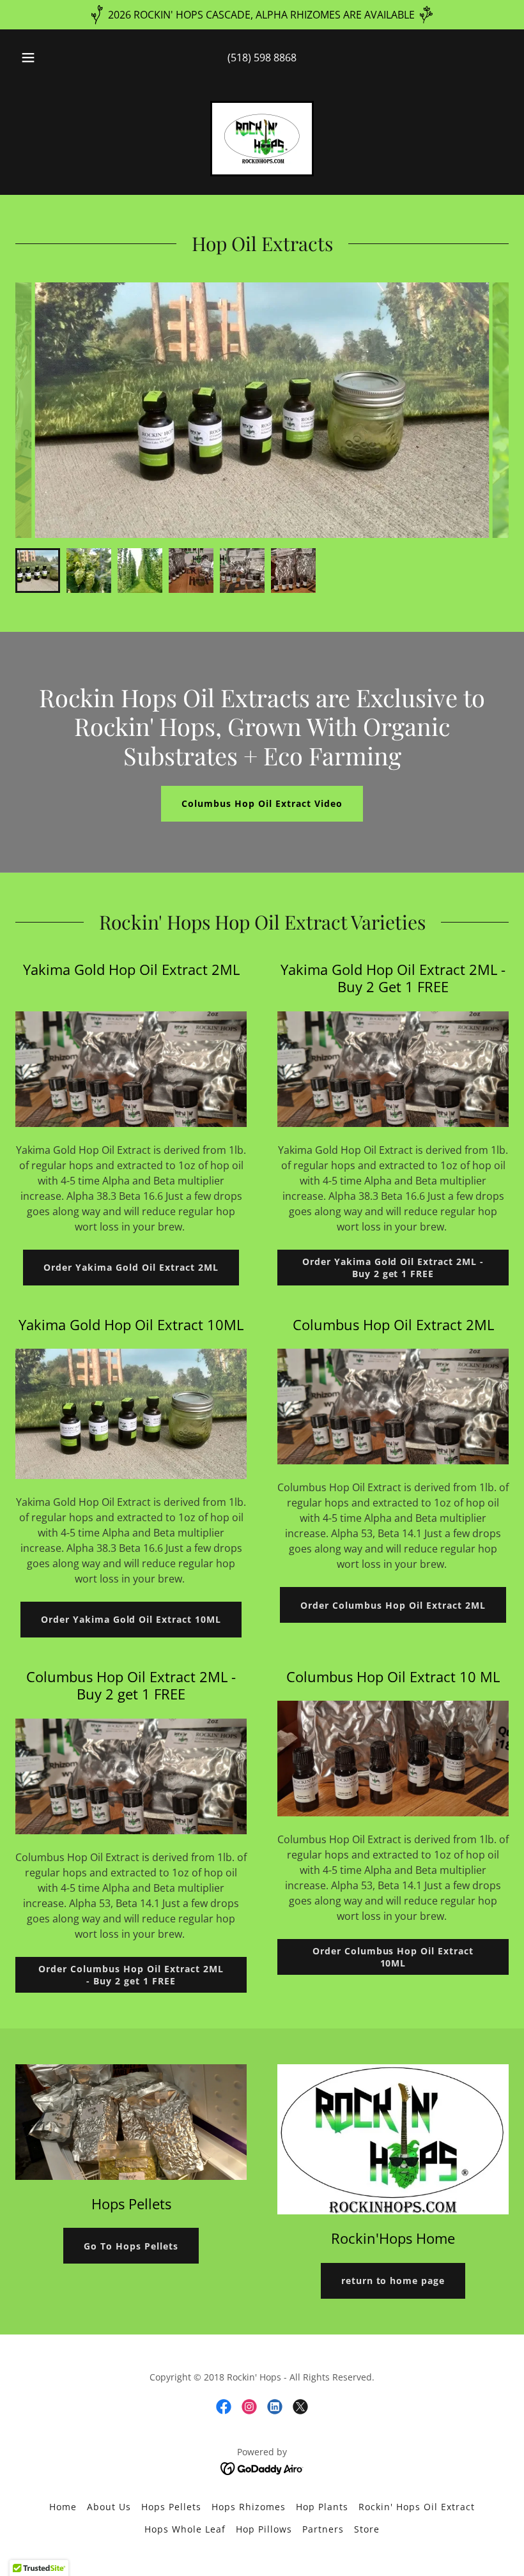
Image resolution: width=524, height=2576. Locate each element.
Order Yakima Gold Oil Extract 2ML (131, 1267)
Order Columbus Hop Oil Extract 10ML (393, 1957)
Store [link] (367, 2529)
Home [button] (63, 2507)
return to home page (393, 2281)
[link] (262, 139)
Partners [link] (323, 2529)
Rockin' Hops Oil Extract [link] (417, 2507)
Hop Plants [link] (322, 2507)
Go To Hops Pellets (131, 2246)
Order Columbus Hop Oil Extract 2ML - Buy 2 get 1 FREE (131, 1975)
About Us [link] (109, 2507)
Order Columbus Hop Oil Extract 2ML (393, 1605)
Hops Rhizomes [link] (249, 2507)
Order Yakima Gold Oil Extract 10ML (131, 1619)
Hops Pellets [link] (171, 2507)
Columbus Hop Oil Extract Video (262, 803)
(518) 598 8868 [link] (262, 57)
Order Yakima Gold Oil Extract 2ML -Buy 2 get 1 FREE (393, 1268)
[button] (37, 57)
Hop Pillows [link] (264, 2529)
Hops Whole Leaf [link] (185, 2529)
